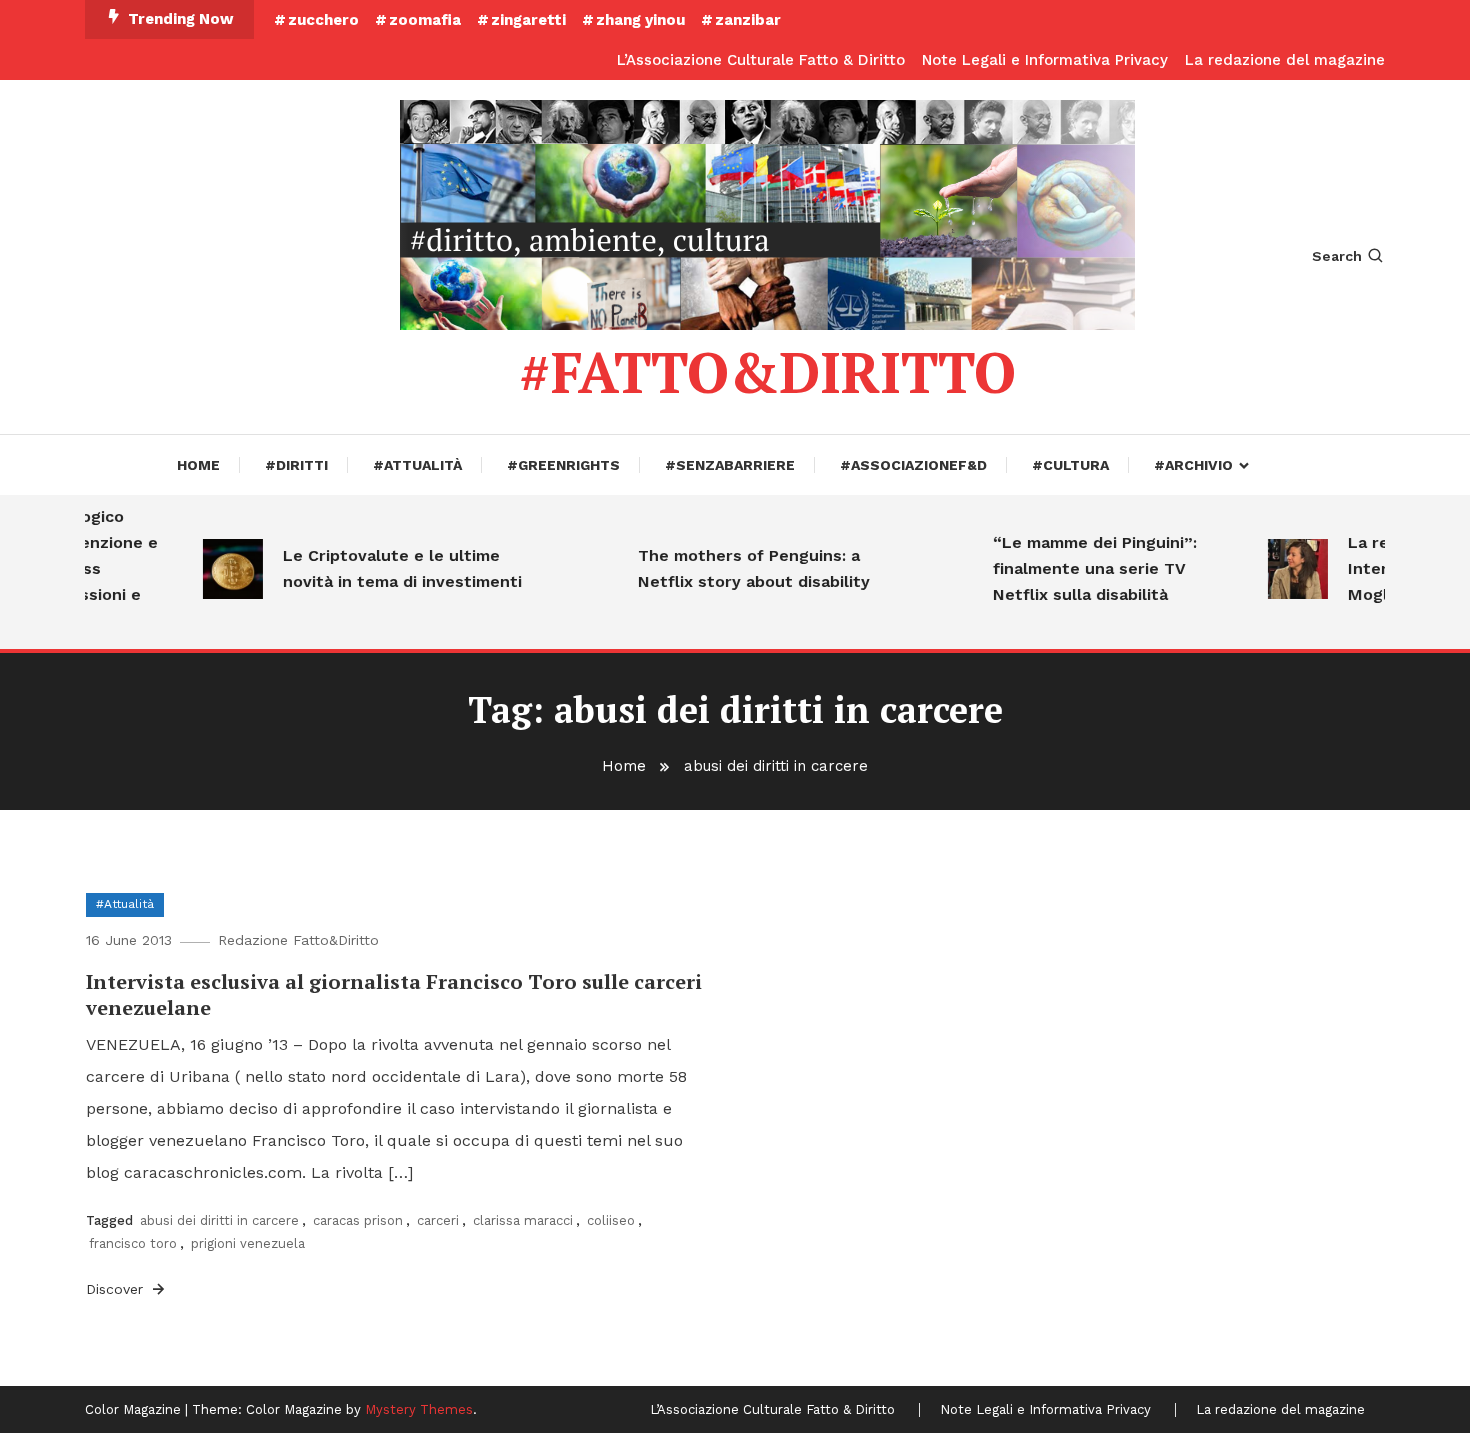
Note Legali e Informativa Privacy (1045, 60)
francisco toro (133, 1243)
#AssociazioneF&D (913, 465)
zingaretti (528, 20)
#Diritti (296, 465)
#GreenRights (563, 465)
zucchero (323, 20)
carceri (438, 1220)
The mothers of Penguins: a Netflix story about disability (738, 568)
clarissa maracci (523, 1220)
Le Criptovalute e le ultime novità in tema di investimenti (386, 568)
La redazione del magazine (1285, 60)
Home (198, 465)
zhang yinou (640, 20)
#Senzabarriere (730, 465)
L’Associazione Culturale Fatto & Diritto (761, 60)
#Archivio (1193, 465)
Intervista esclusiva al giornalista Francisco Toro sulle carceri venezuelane (394, 994)
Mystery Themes (419, 1409)
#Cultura (1070, 465)
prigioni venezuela (248, 1243)
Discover (117, 1289)
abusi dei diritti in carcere (219, 1220)
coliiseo (611, 1220)
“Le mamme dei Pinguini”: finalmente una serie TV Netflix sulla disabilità (1079, 568)
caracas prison (358, 1220)
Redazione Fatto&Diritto (298, 940)
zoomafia (425, 20)
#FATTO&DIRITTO (767, 372)
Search (1337, 256)
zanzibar (748, 20)
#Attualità (417, 465)
